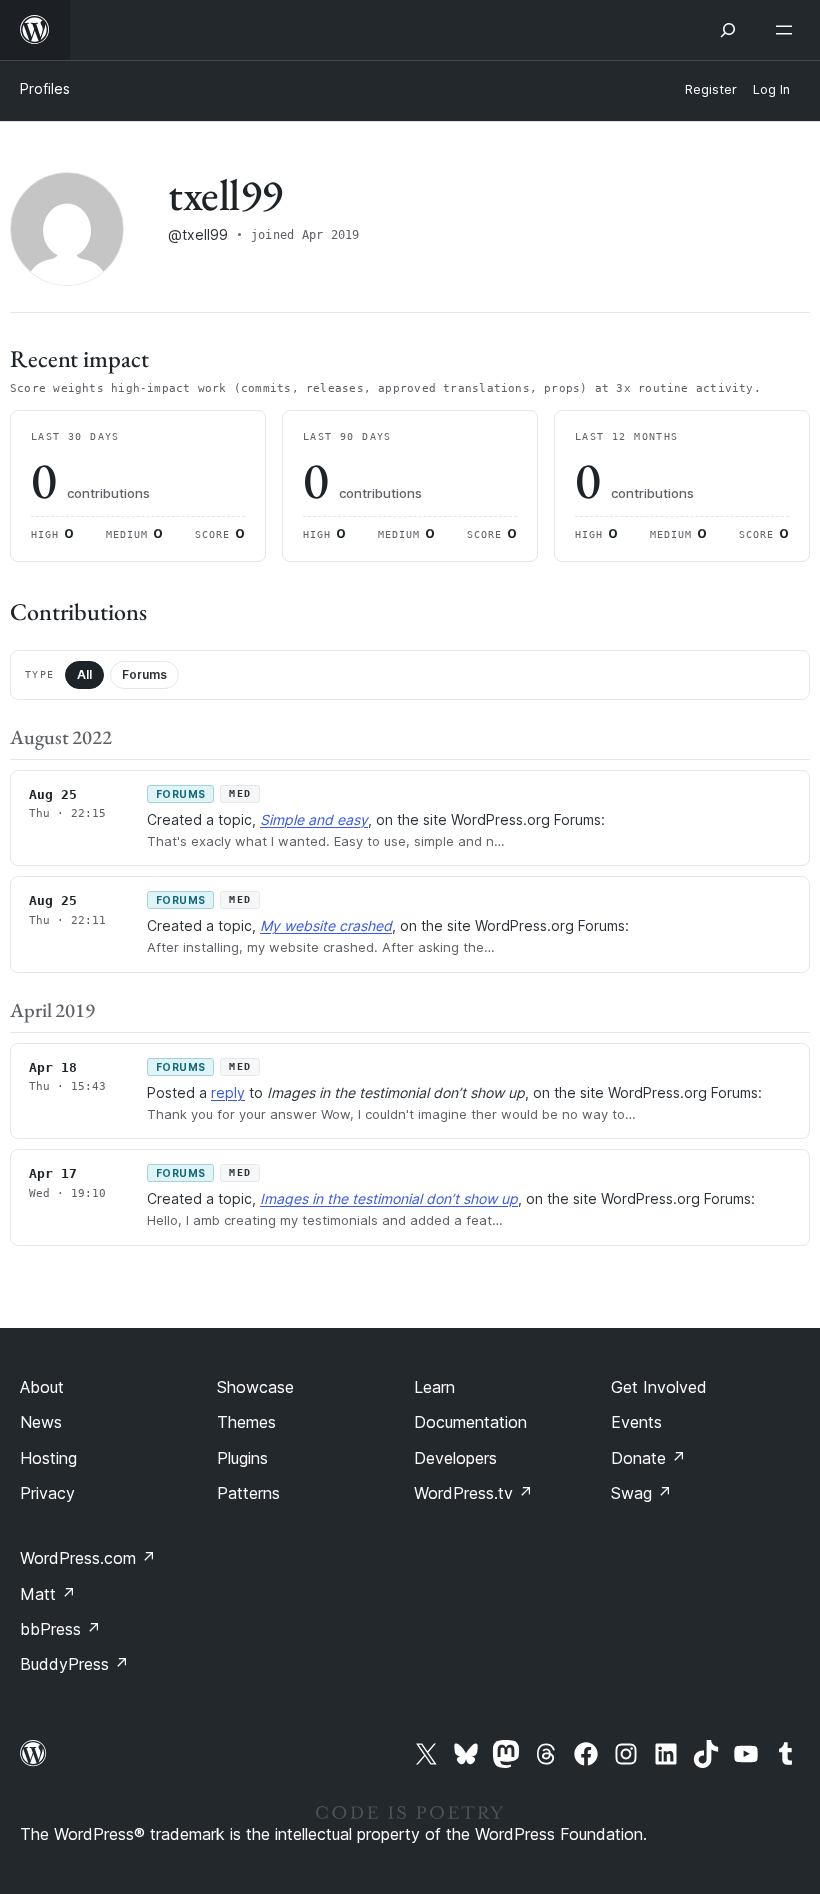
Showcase (255, 1387)
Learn (434, 1387)
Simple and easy (314, 819)
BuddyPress (74, 1664)
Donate (648, 1458)
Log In (771, 89)
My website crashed (326, 925)
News (41, 1422)
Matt (48, 1594)
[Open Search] (728, 30)
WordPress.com (88, 1558)
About (42, 1387)
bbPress (60, 1629)
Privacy (47, 1493)
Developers (455, 1458)
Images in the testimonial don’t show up (389, 1198)
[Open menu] (788, 30)
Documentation (470, 1422)
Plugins (242, 1458)
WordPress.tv (473, 1493)
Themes (246, 1422)
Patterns (248, 1493)
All (84, 674)
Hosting (48, 1458)
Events (636, 1422)
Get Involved (659, 1387)
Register (711, 89)
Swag (641, 1493)
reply (228, 1092)
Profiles (45, 88)
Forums (144, 674)
